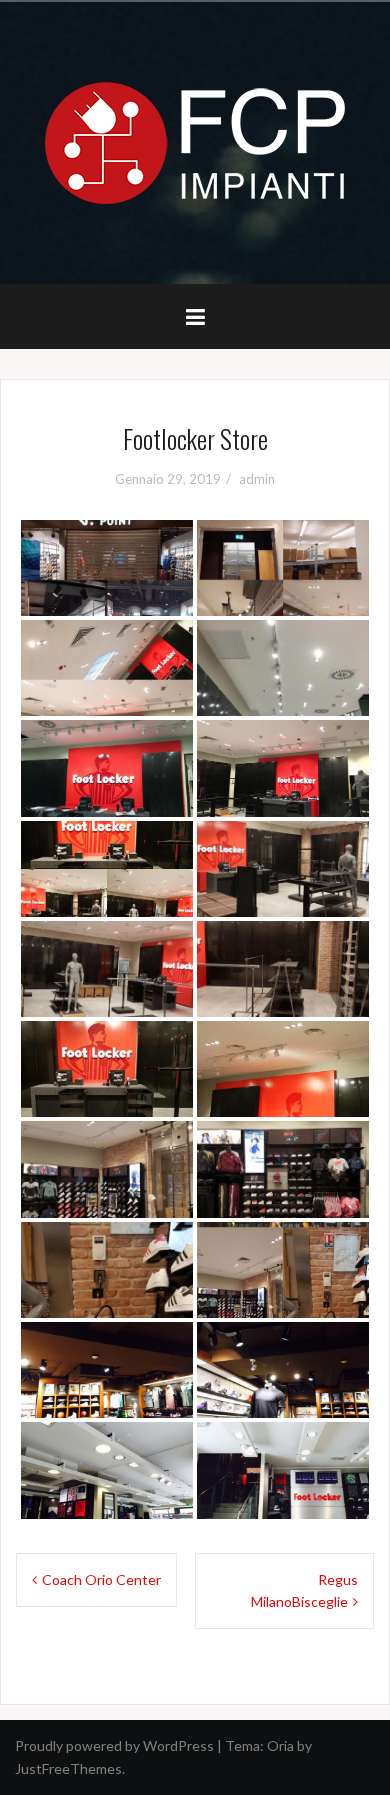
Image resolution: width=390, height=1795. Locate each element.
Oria (280, 1745)
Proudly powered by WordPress (114, 1745)
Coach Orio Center (101, 1579)
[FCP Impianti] (195, 141)
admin (257, 479)
